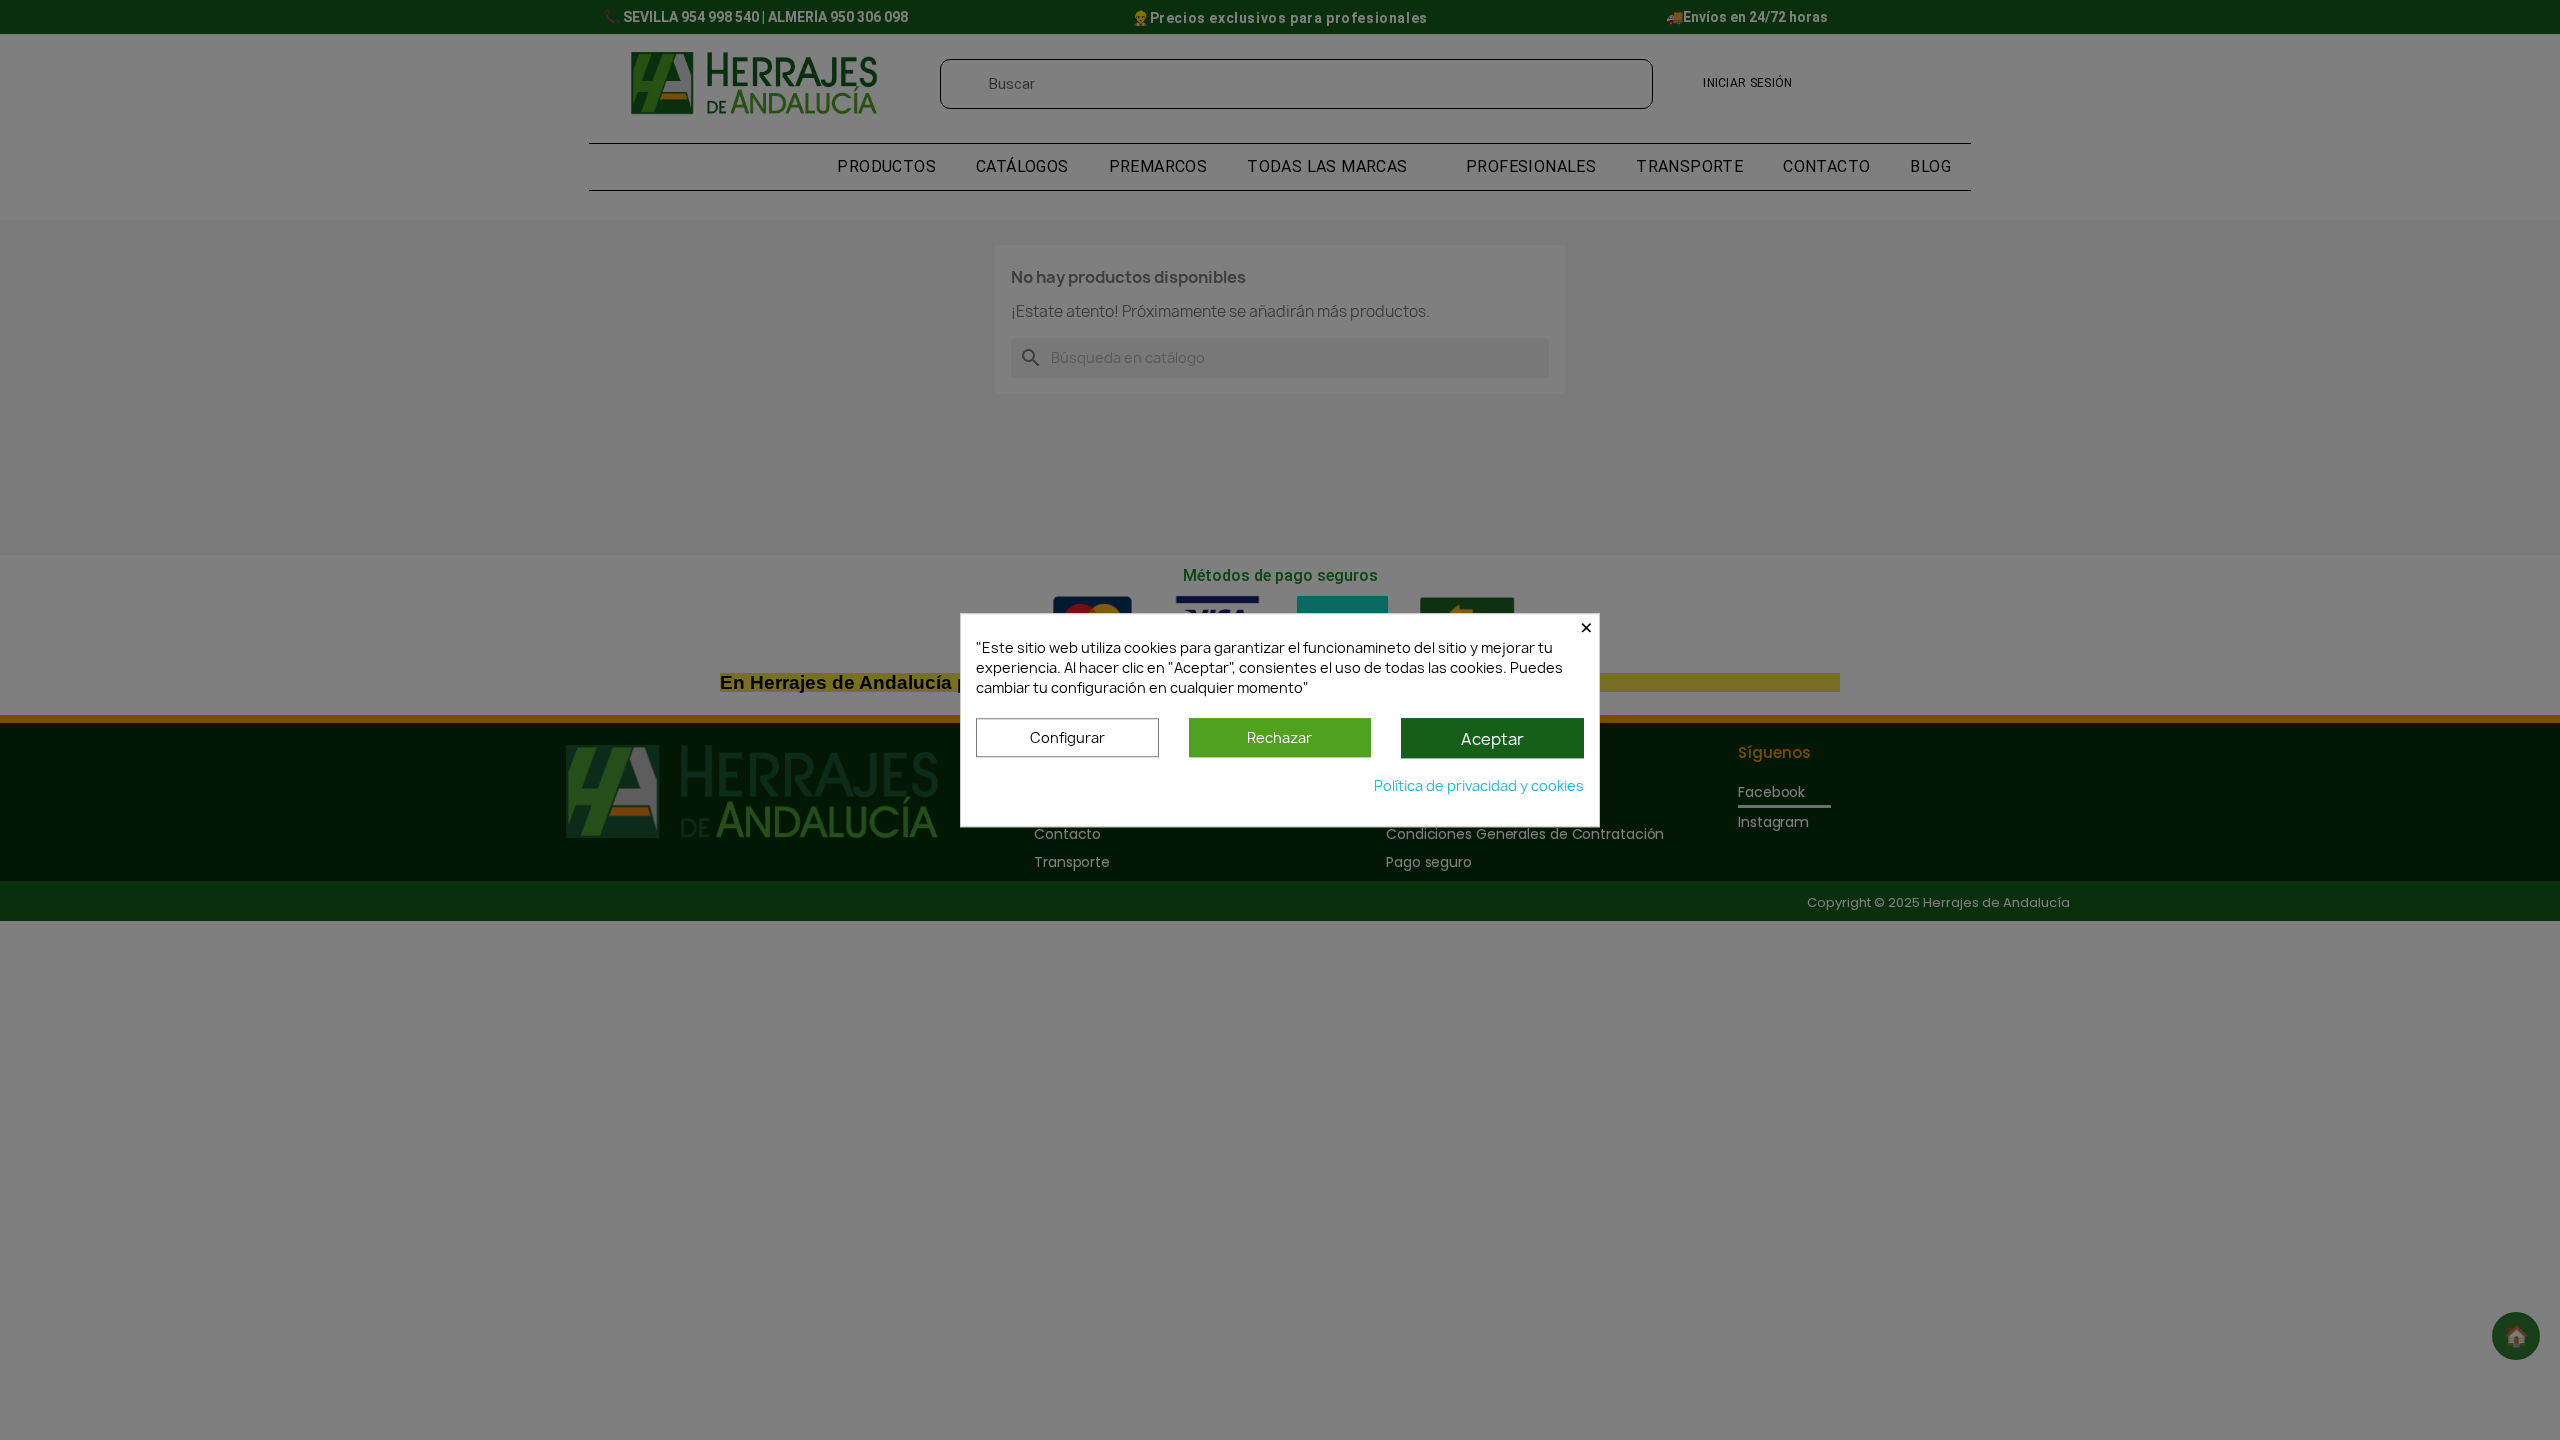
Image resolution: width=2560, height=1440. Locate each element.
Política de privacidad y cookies (1479, 785)
